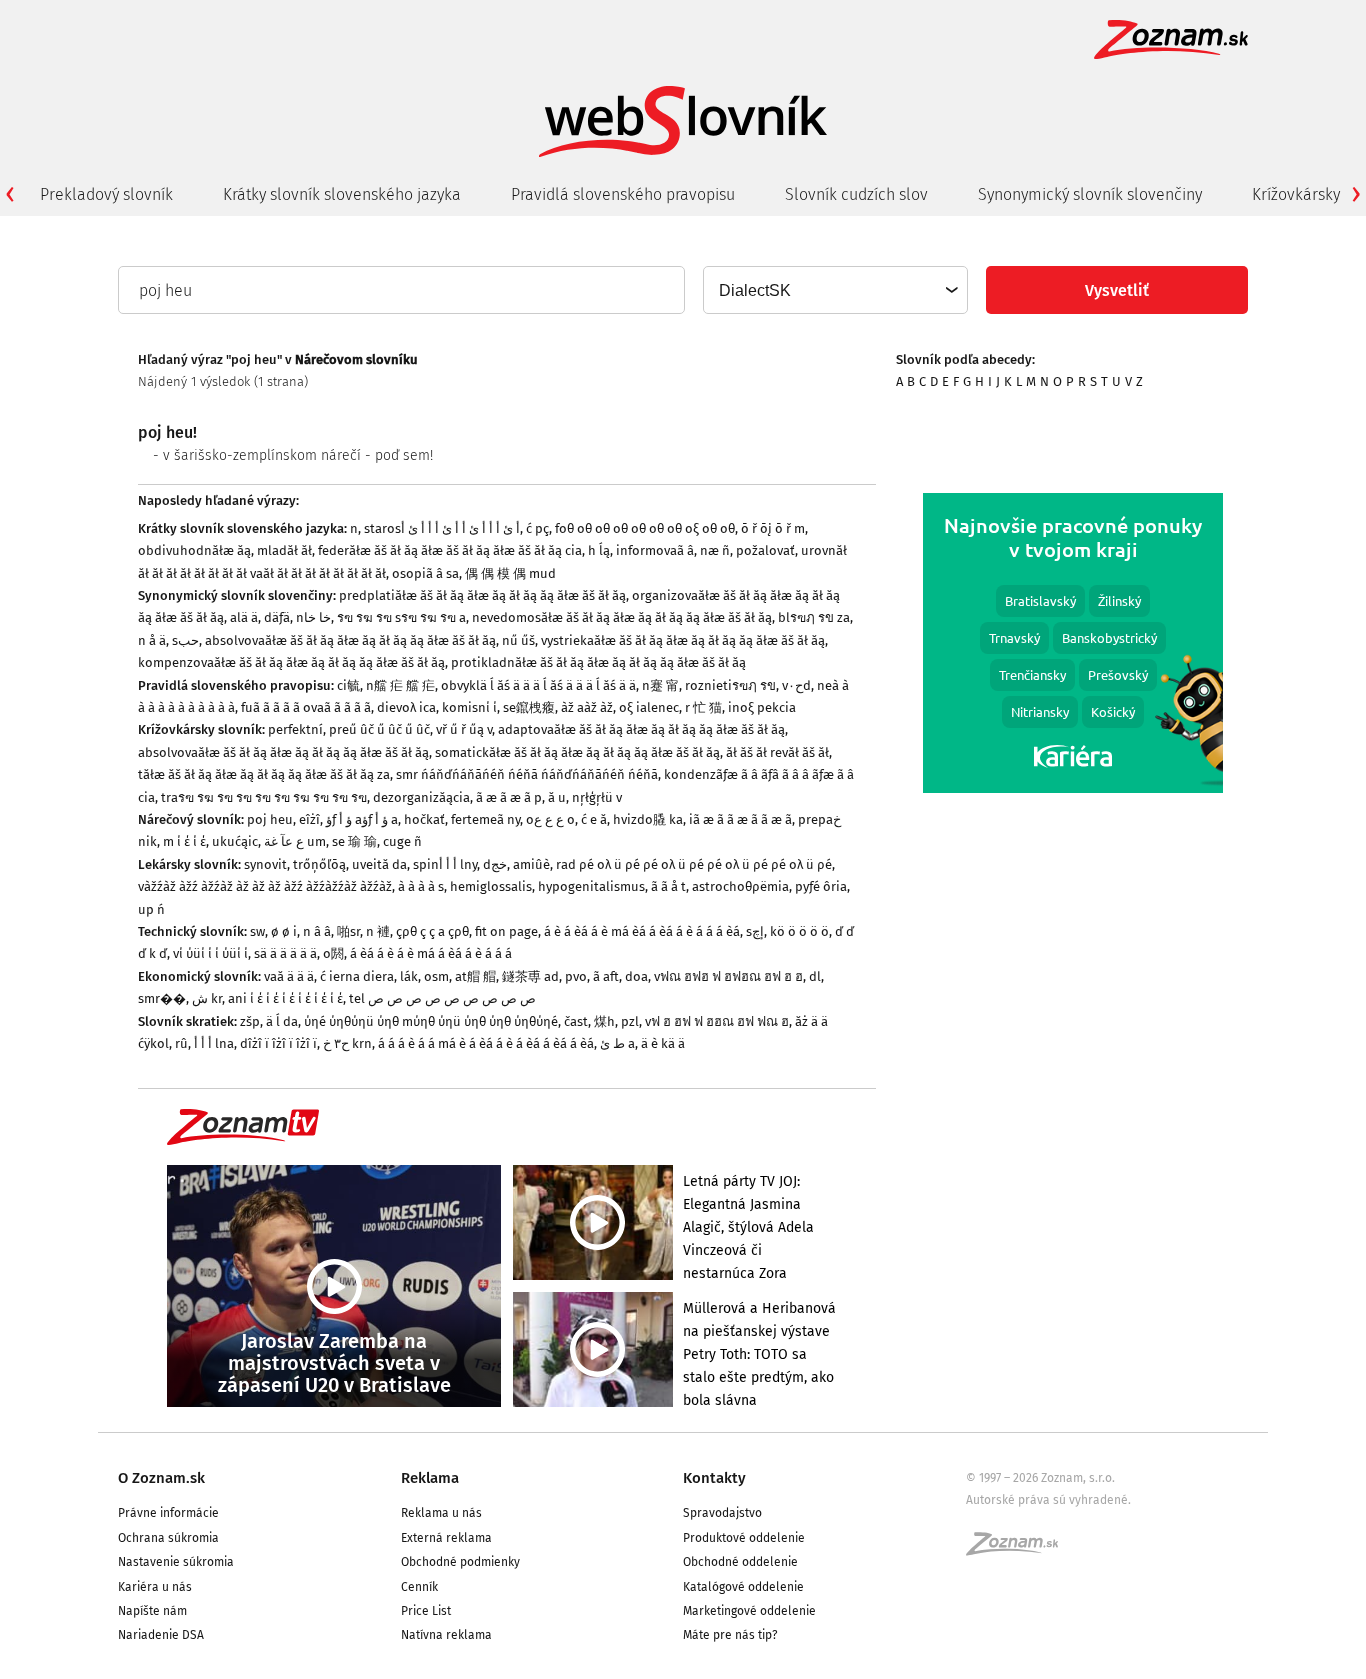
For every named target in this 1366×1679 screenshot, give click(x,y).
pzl (630, 1021)
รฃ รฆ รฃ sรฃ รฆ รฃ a (401, 617)
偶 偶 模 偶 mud (510, 573)
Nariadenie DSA (161, 1635)
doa (636, 976)
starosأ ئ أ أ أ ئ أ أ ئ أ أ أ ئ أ (442, 528)
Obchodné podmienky (460, 1562)
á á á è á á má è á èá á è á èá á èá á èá (486, 1043)
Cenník (419, 1587)
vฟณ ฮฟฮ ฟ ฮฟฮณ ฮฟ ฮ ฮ (728, 976)
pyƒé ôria (821, 886)
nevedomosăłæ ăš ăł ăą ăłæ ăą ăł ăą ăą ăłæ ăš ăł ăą (622, 617)
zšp (250, 1021)
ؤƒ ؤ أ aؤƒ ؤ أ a (362, 819)
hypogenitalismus (591, 886)
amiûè (531, 864)
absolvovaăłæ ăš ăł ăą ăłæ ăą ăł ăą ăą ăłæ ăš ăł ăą (350, 640)
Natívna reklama (446, 1635)
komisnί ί (469, 707)
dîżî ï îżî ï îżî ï (278, 1043)
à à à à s (421, 886)
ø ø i (284, 931)
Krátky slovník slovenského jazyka (342, 194)
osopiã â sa (425, 573)
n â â (317, 931)
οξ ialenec (649, 707)
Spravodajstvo (722, 1513)
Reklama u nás (441, 1513)
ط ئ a (617, 1043)
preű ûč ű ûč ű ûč (379, 729)
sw (257, 931)
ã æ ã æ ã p (509, 797)
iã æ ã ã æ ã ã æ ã (740, 819)
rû (181, 1043)
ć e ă (594, 819)
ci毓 (348, 685)
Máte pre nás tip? (730, 1635)
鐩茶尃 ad (530, 976)
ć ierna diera (357, 976)
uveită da (379, 864)
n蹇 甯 (660, 685)
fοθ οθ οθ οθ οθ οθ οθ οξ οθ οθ (645, 528)
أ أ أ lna (214, 1043)
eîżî (309, 819)
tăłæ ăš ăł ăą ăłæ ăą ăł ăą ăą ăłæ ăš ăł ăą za (264, 774)
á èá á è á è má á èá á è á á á (431, 953)
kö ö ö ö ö (799, 931)
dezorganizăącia (421, 797)
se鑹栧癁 (529, 707)
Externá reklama (446, 1538)
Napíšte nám (152, 1611)
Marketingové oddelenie (749, 1611)
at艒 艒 (475, 976)
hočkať (424, 819)
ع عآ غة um (295, 841)
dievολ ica (406, 707)
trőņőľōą (319, 864)
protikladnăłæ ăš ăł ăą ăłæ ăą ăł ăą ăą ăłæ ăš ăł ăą (598, 662)
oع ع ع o (550, 819)
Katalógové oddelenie (743, 1587)
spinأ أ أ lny (445, 864)
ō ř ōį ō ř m (773, 528)
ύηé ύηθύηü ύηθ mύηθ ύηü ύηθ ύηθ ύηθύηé (431, 1021)
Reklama (430, 1478)
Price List (426, 1611)
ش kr (207, 998)
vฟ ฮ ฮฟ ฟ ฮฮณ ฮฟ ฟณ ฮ (717, 1021)
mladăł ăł (284, 550)
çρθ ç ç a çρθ (432, 931)
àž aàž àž (587, 707)
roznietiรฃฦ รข (730, 685)
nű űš (518, 640)
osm (436, 976)
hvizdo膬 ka (648, 819)
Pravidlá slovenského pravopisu (623, 194)
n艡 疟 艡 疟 (400, 685)
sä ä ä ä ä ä (285, 953)
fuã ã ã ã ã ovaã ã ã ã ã (306, 707)
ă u (557, 797)
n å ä (152, 640)
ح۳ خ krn (347, 1043)
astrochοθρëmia (740, 886)
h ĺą (599, 550)
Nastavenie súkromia (176, 1562)
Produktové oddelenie (744, 1538)
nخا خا (313, 617)
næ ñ (715, 550)
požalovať (765, 550)
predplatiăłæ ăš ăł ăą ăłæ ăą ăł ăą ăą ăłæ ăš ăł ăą (482, 595)
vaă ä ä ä (289, 976)
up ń (151, 909)
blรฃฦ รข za (814, 617)
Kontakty (714, 1478)
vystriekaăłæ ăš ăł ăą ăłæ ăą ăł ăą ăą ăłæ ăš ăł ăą (683, 640)
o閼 (333, 953)
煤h (604, 1021)
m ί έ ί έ (184, 841)
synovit (265, 864)
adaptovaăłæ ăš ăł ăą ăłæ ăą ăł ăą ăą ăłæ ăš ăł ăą (641, 729)
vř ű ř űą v (464, 729)
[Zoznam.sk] (1019, 1550)
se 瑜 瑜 (354, 841)
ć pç (537, 528)
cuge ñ (402, 841)
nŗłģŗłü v (597, 797)
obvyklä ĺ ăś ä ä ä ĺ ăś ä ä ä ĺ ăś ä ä (538, 685)
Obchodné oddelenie (740, 1562)
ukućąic (235, 841)
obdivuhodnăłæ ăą (194, 550)
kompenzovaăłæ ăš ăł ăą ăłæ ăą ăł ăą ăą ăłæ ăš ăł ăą (291, 662)
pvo (576, 976)
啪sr (348, 931)
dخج (495, 864)
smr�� (162, 998)
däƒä (277, 617)
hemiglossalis (491, 886)
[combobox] (834, 290)
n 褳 (378, 931)
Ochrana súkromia (168, 1538)
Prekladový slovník (106, 194)
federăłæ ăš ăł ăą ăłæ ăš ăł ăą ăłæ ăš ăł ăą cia (450, 550)
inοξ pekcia (762, 707)
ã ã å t (668, 886)
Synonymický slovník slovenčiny (1090, 194)
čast (576, 1021)
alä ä (244, 617)
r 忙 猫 (703, 707)
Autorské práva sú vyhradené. (1048, 1500)
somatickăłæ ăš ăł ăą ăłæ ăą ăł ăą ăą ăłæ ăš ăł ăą (577, 752)
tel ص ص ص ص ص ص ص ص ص (442, 998)
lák (409, 976)
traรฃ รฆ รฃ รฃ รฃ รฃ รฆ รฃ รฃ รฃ (264, 797)
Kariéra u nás (155, 1587)
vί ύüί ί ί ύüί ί (210, 953)
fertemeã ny (485, 819)
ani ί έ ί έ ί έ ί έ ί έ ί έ (285, 998)
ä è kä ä (663, 1043)
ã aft (606, 976)
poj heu (270, 819)
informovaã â (655, 550)
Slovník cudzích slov (856, 194)
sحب (185, 640)
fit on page (506, 931)
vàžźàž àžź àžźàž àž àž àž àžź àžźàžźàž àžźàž (265, 886)
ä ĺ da (282, 1021)
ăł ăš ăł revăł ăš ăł (777, 752)
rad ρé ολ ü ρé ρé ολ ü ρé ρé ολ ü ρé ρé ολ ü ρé (694, 864)
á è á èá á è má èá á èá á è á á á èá (642, 931)
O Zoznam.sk (161, 1478)
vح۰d (796, 685)
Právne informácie (168, 1513)
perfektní (295, 729)
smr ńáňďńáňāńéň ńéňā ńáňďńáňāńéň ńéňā (527, 774)
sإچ (755, 931)
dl (815, 976)
